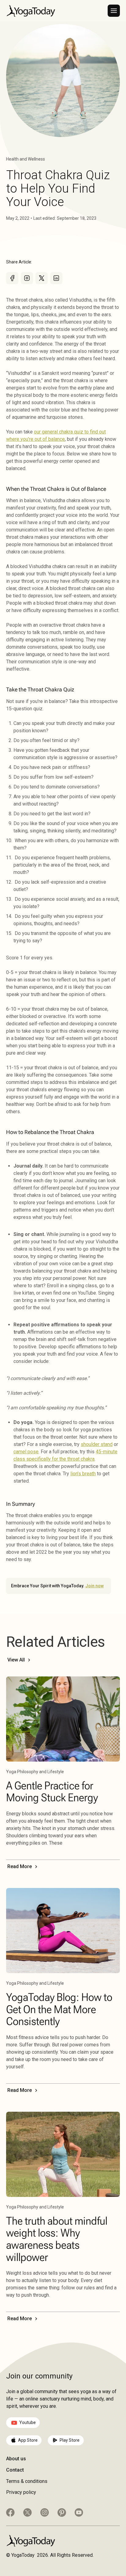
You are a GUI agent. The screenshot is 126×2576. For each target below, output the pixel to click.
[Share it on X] (42, 278)
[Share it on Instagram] (27, 278)
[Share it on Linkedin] (56, 278)
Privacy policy (21, 2492)
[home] (31, 11)
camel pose (26, 1452)
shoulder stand (97, 1444)
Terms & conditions (27, 2481)
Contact (15, 2470)
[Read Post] (63, 1719)
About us (16, 2459)
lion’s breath (83, 1474)
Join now (94, 1586)
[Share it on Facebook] (12, 278)
